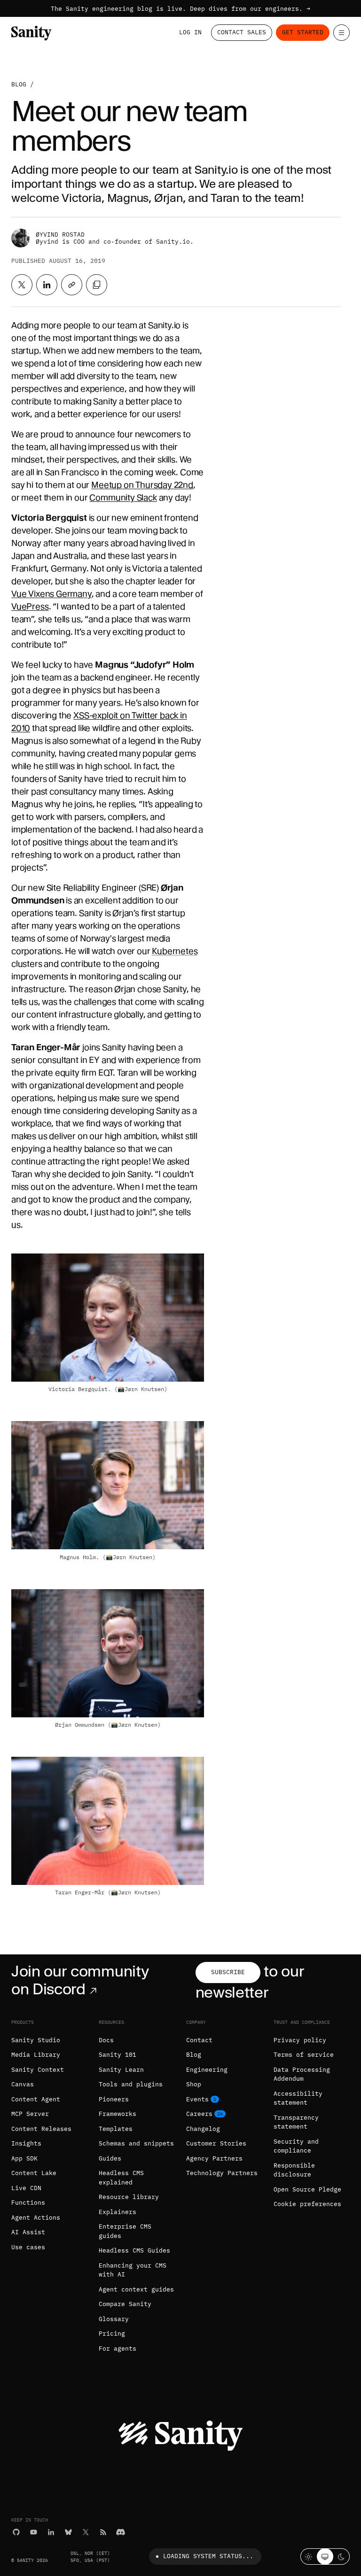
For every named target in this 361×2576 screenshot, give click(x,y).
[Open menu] (341, 33)
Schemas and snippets (136, 2143)
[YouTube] (34, 2532)
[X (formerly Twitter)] (86, 2532)
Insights (26, 2143)
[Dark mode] (341, 2557)
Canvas (23, 2084)
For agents (118, 2349)
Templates (116, 2129)
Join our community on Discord (80, 1980)
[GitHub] (16, 2532)
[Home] (31, 33)
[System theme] (325, 2557)
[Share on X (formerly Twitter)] (22, 285)
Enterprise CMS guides (125, 2231)
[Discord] (121, 2532)
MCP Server (30, 2114)
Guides (110, 2158)
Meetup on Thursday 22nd (142, 485)
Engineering (207, 2070)
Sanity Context (38, 2070)
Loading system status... (208, 2556)
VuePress (30, 606)
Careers (199, 2114)
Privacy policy (300, 2040)
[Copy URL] (72, 285)
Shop (194, 2084)
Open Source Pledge (307, 2189)
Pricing (112, 2334)
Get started (303, 32)
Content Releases (41, 2129)
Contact (199, 2040)
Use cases (28, 2247)
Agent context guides (136, 2289)
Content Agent (36, 2099)
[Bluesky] (68, 2532)
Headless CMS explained (121, 2178)
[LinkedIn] (51, 2532)
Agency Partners (214, 2158)
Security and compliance (296, 2146)
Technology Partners (222, 2173)
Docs (106, 2040)
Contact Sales (242, 32)
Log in (190, 32)
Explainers (118, 2212)
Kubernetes (175, 951)
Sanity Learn (121, 2070)
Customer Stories (216, 2143)
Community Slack (123, 497)
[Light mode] (309, 2557)
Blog (19, 84)
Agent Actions (36, 2218)
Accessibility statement (298, 2098)
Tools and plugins (131, 2084)
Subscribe (228, 1972)
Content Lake (34, 2173)
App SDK (24, 2158)
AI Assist (28, 2232)
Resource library (129, 2197)
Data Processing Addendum (302, 2074)
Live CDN (26, 2188)
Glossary (114, 2319)
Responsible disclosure (294, 2170)
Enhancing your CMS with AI (133, 2270)
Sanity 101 (118, 2055)
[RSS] (103, 2532)
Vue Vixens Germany (51, 594)
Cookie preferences (307, 2204)
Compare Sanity (125, 2304)
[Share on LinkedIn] (47, 285)
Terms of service (304, 2055)
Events (197, 2099)
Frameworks (118, 2114)
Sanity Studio (36, 2040)
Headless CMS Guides (134, 2250)
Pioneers (114, 2099)
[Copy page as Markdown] (97, 285)
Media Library (36, 2055)
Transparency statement (296, 2122)
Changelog (203, 2129)
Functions (28, 2203)
